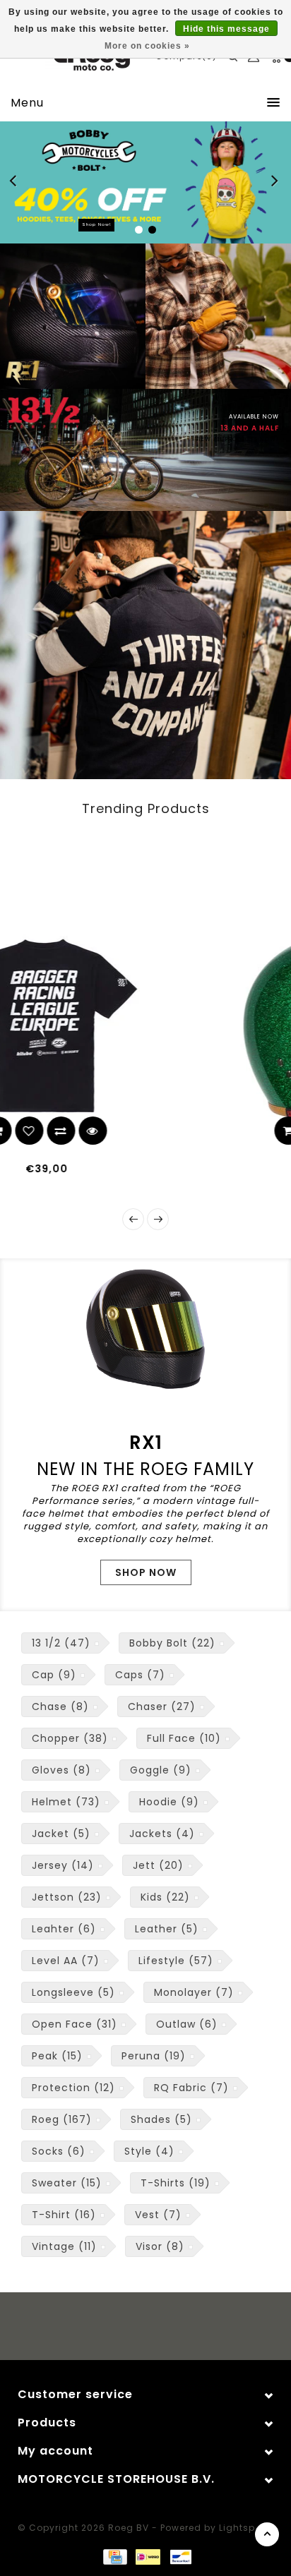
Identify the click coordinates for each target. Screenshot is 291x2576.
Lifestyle (176, 1961)
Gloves (61, 1770)
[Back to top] (267, 2534)
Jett (158, 1865)
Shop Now (146, 1572)
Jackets (162, 1834)
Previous (17, 183)
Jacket (61, 1834)
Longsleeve (73, 1992)
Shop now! (96, 224)
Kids (165, 1897)
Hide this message (226, 29)
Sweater (67, 2183)
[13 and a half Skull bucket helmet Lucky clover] (174, 1026)
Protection (73, 2088)
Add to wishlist (159, 1131)
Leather (167, 1929)
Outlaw (187, 2024)
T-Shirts (176, 2183)
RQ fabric (191, 2088)
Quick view (222, 1131)
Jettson (67, 1897)
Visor (160, 2246)
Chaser (162, 1707)
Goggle (161, 1770)
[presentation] (133, 1219)
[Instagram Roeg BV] (159, 2328)
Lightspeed (246, 2528)
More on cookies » (147, 46)
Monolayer (194, 1992)
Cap (54, 1675)
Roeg (62, 2119)
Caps (140, 1675)
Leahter (64, 1929)
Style (149, 2151)
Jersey (63, 1865)
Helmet (66, 1802)
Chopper (70, 1738)
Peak (57, 2056)
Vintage (64, 2246)
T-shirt (64, 2215)
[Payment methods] (114, 2556)
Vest (158, 2215)
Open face (75, 2024)
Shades (161, 2119)
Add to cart (127, 1131)
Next (275, 183)
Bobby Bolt (172, 1643)
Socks (59, 2151)
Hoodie (169, 1802)
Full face (184, 1738)
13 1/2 (61, 1643)
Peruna (154, 2056)
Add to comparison (191, 1131)
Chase (60, 1707)
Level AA (66, 1961)
